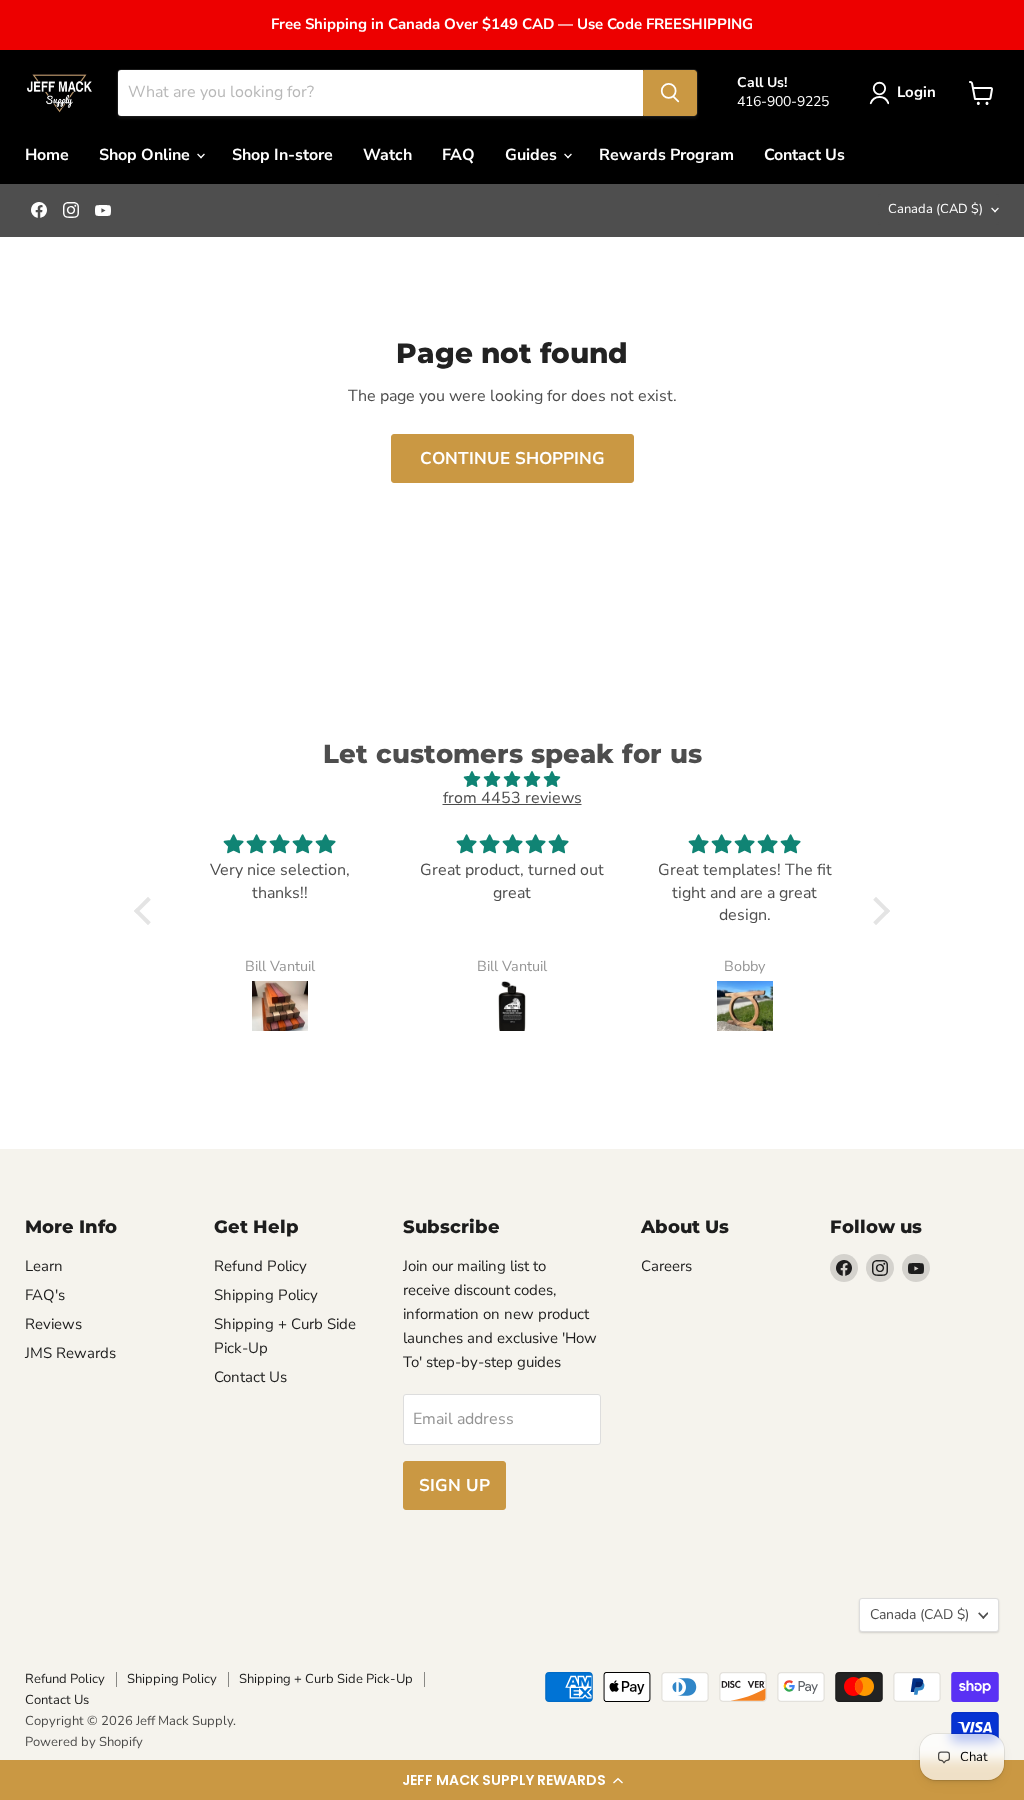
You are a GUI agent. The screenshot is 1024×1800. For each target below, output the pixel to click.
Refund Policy (260, 1266)
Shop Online (146, 155)
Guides (533, 155)
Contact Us (804, 155)
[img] (512, 779)
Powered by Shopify (84, 1742)
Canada (935, 209)
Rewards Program (666, 155)
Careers (666, 1266)
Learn (44, 1266)
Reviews (53, 1324)
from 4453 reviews (512, 798)
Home (47, 155)
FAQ (458, 155)
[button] (512, 1780)
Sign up (454, 1485)
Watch (387, 155)
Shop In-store (282, 155)
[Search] (670, 93)
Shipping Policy (266, 1295)
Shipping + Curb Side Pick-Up (326, 1679)
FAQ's (45, 1295)
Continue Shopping (512, 458)
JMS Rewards (70, 1353)
